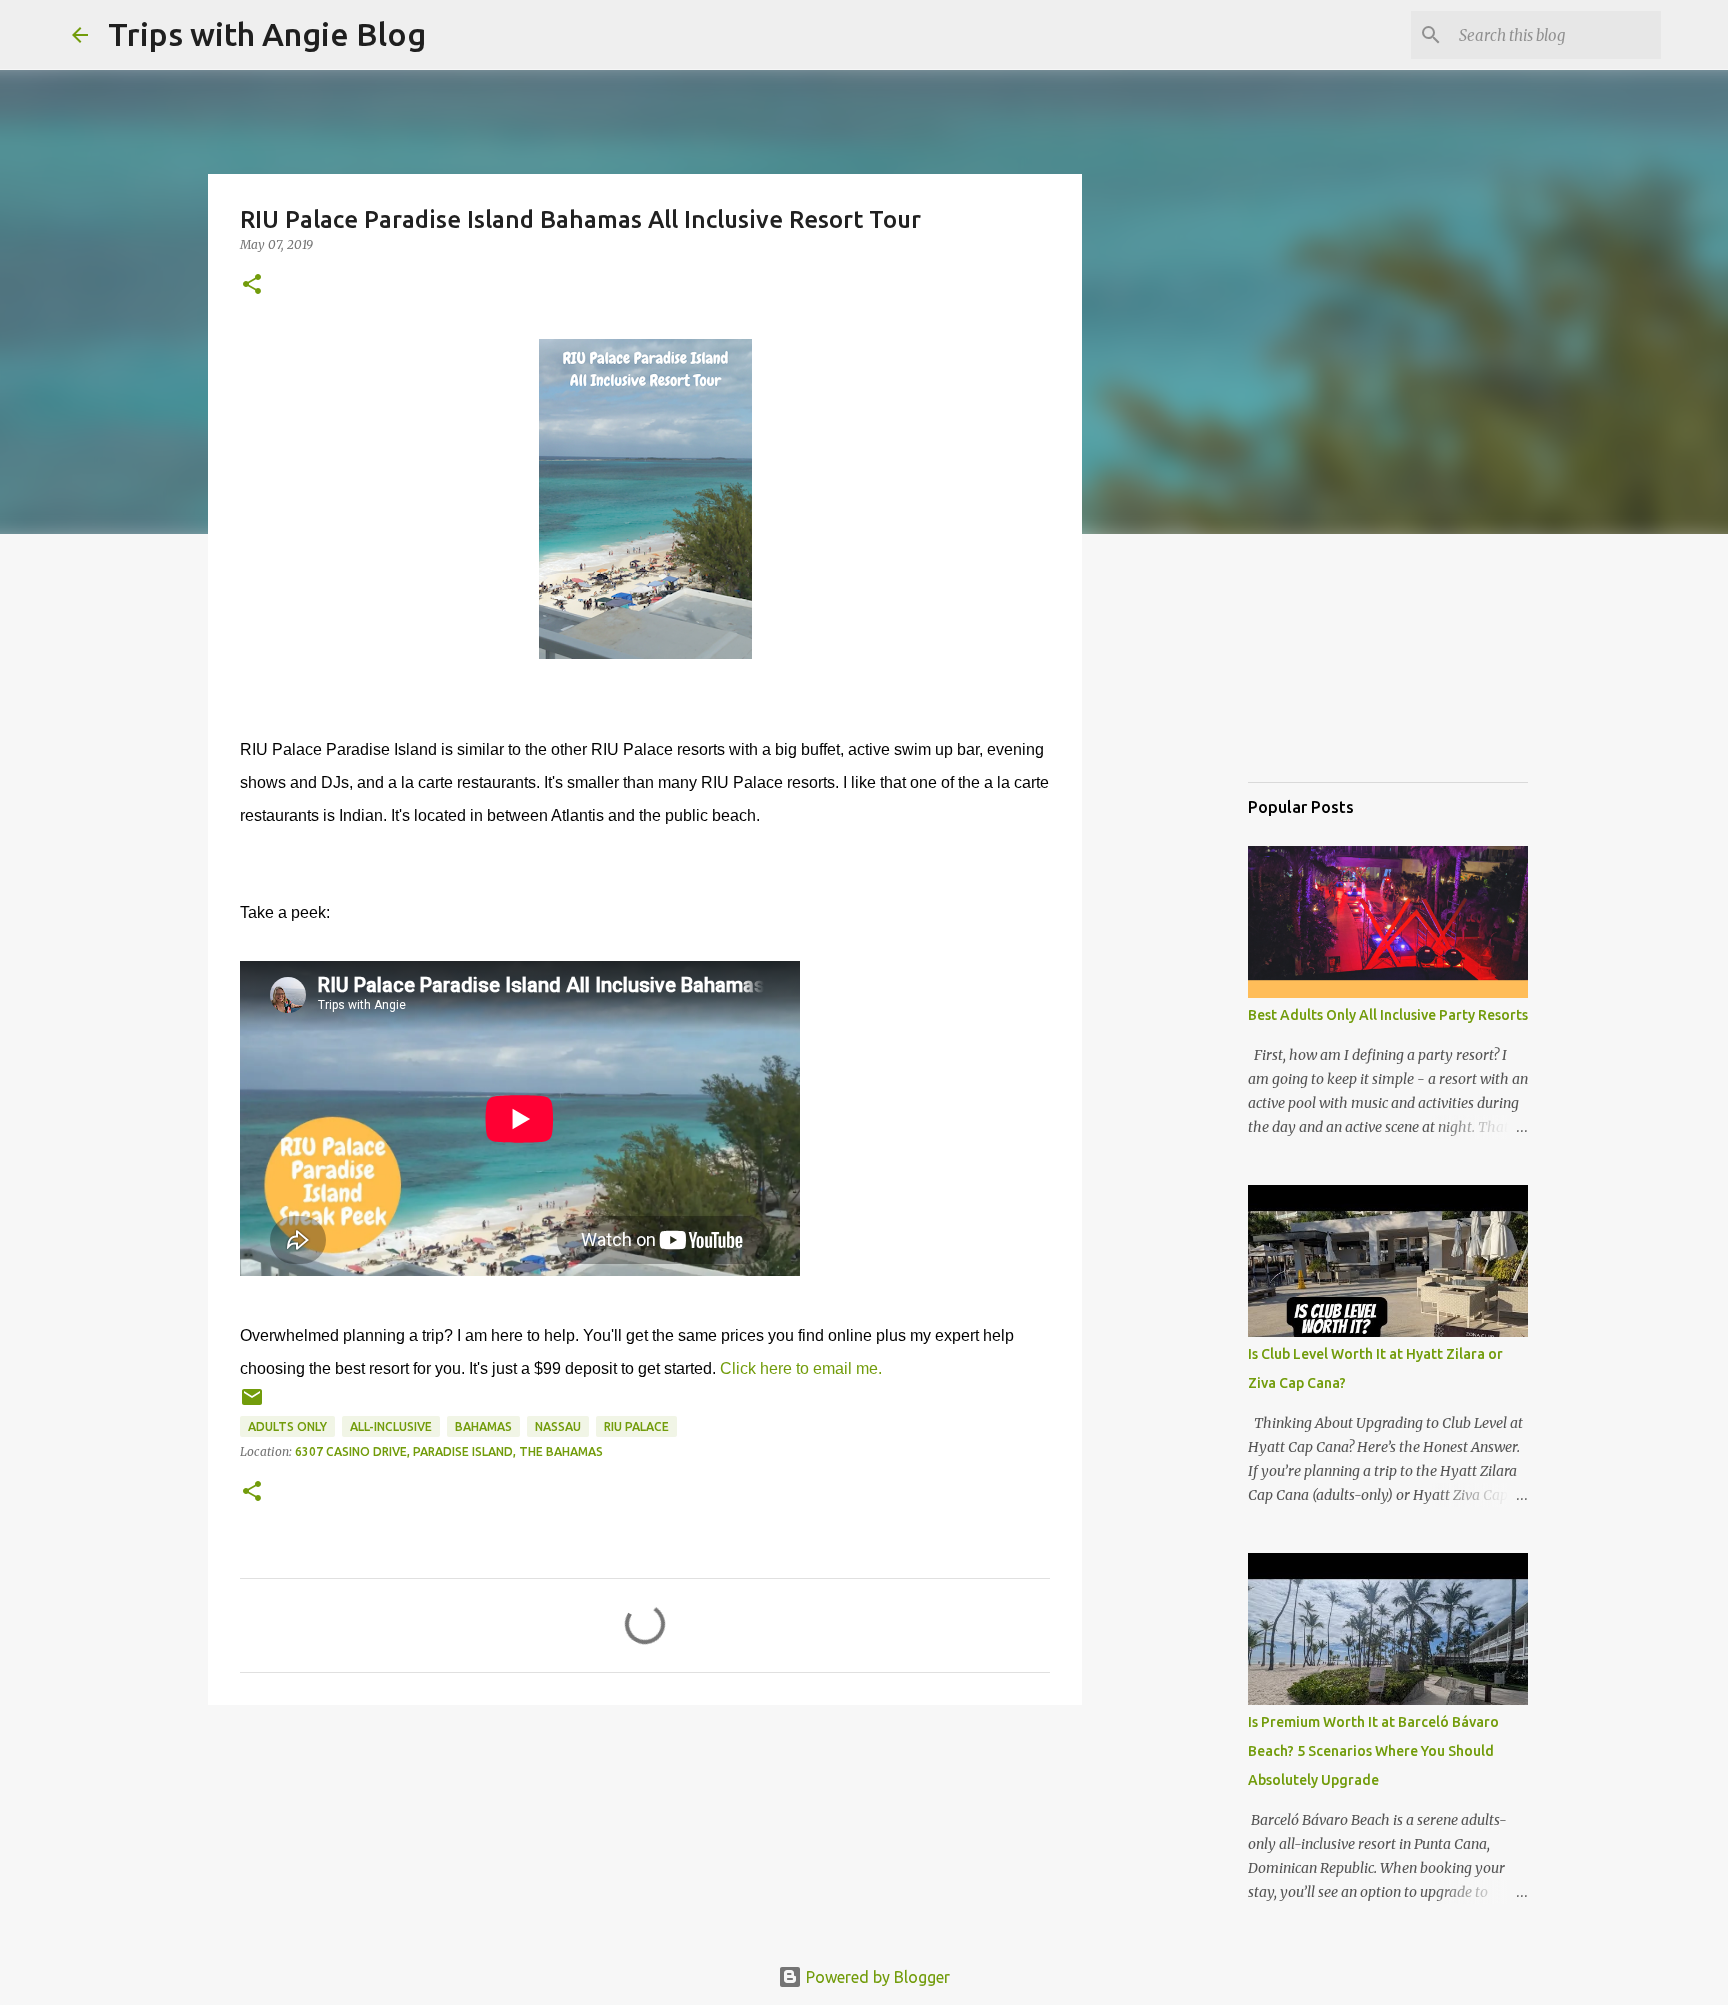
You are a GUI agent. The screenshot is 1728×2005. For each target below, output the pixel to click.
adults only (287, 1426)
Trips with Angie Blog (267, 34)
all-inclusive (391, 1426)
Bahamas (483, 1426)
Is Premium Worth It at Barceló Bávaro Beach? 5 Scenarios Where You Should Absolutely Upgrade (1373, 1751)
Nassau (558, 1426)
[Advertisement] (1348, 664)
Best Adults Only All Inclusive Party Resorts (1388, 1015)
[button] (252, 285)
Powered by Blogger (876, 1977)
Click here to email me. (801, 1368)
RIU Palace (636, 1426)
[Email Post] (252, 1404)
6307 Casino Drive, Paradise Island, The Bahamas (449, 1451)
